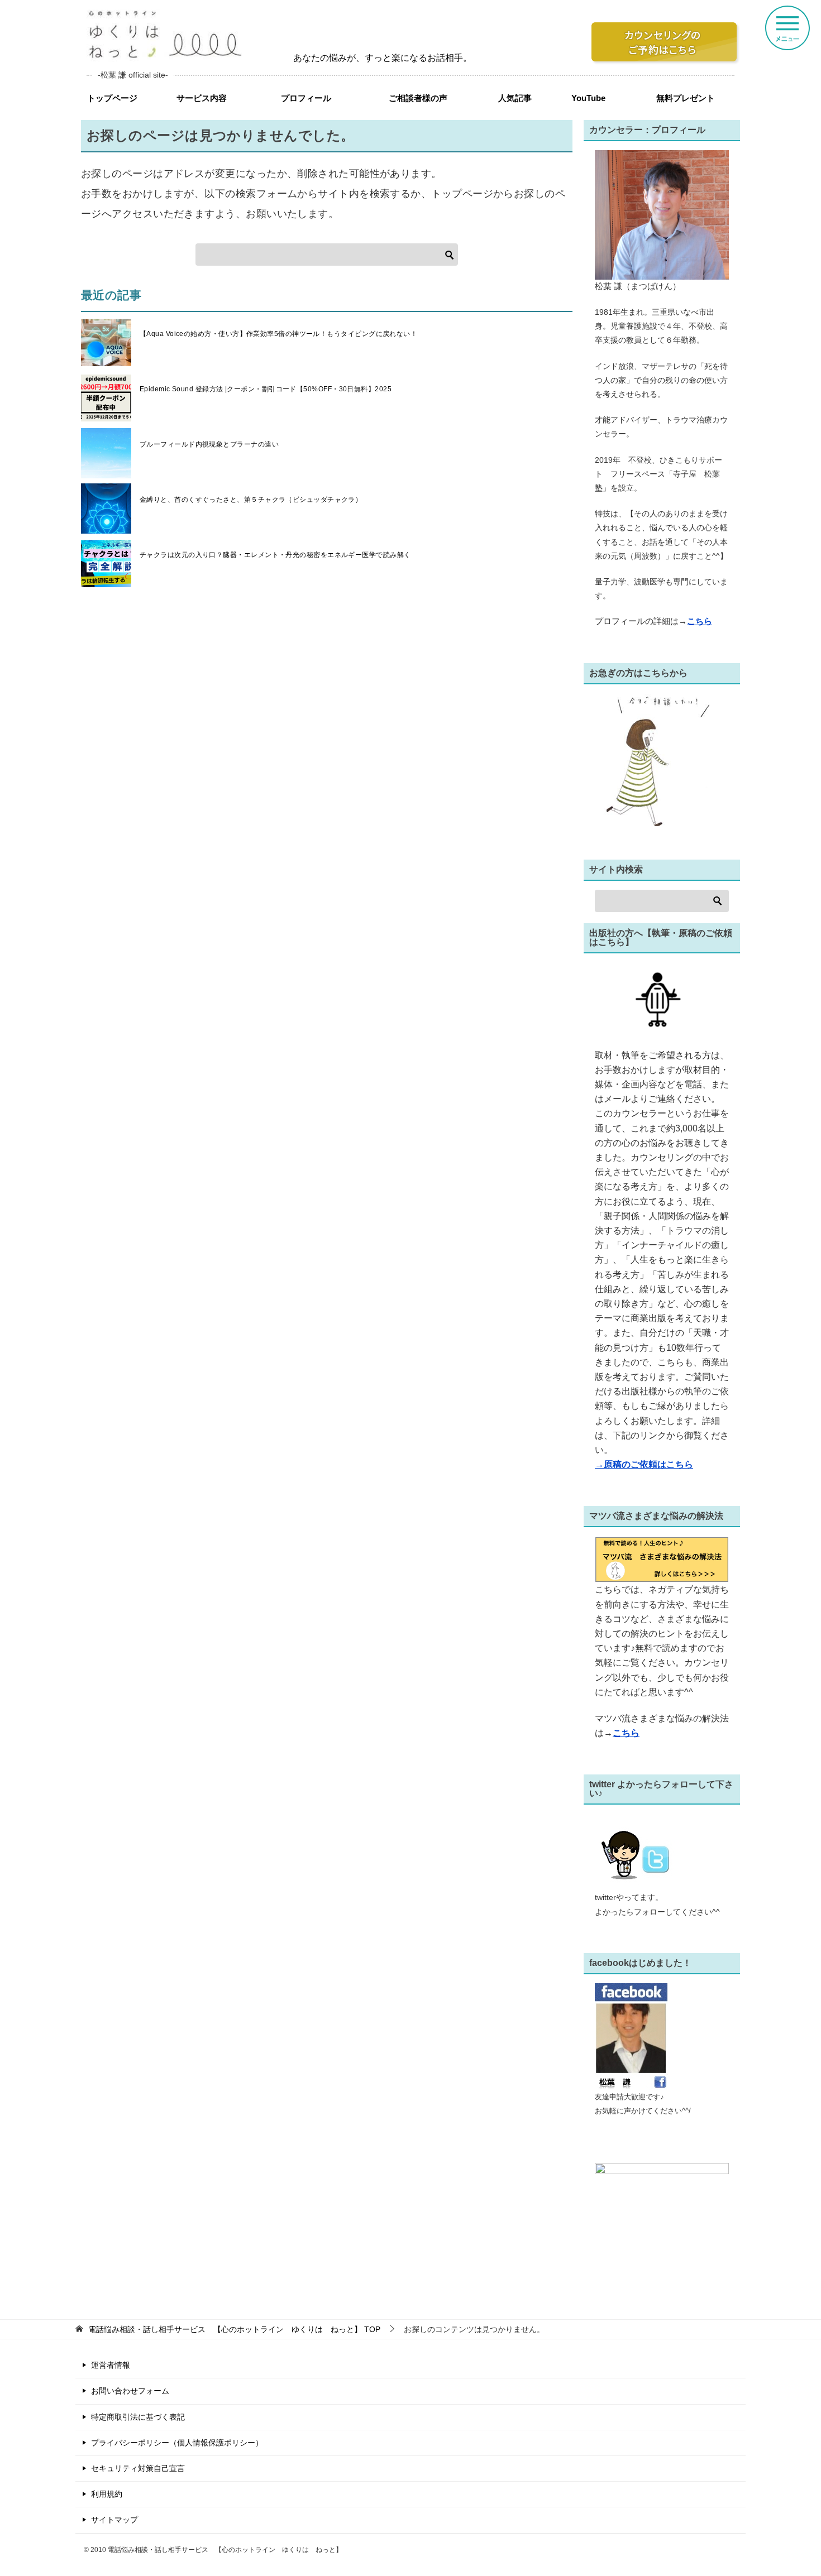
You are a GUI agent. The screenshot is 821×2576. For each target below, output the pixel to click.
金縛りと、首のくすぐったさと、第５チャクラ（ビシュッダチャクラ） (251, 500)
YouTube (588, 98)
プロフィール (306, 98)
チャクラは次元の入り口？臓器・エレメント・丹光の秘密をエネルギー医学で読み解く (275, 555)
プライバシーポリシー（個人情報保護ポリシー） (177, 2443)
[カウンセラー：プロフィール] (662, 272)
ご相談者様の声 (418, 98)
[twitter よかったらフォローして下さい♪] (640, 1883)
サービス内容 (202, 98)
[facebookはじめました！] (631, 2083)
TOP (234, 2329)
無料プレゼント (686, 98)
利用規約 (107, 2494)
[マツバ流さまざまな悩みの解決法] (662, 1575)
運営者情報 (111, 2365)
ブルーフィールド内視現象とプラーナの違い (209, 444)
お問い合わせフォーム (130, 2391)
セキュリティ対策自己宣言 (138, 2468)
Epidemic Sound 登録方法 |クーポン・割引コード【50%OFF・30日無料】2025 (266, 389)
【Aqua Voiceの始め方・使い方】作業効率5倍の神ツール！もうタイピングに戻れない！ (278, 334)
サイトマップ (114, 2520)
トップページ (112, 98)
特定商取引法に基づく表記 (138, 2417)
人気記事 (515, 98)
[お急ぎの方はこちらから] (652, 818)
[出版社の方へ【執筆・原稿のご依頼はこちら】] (662, 1001)
